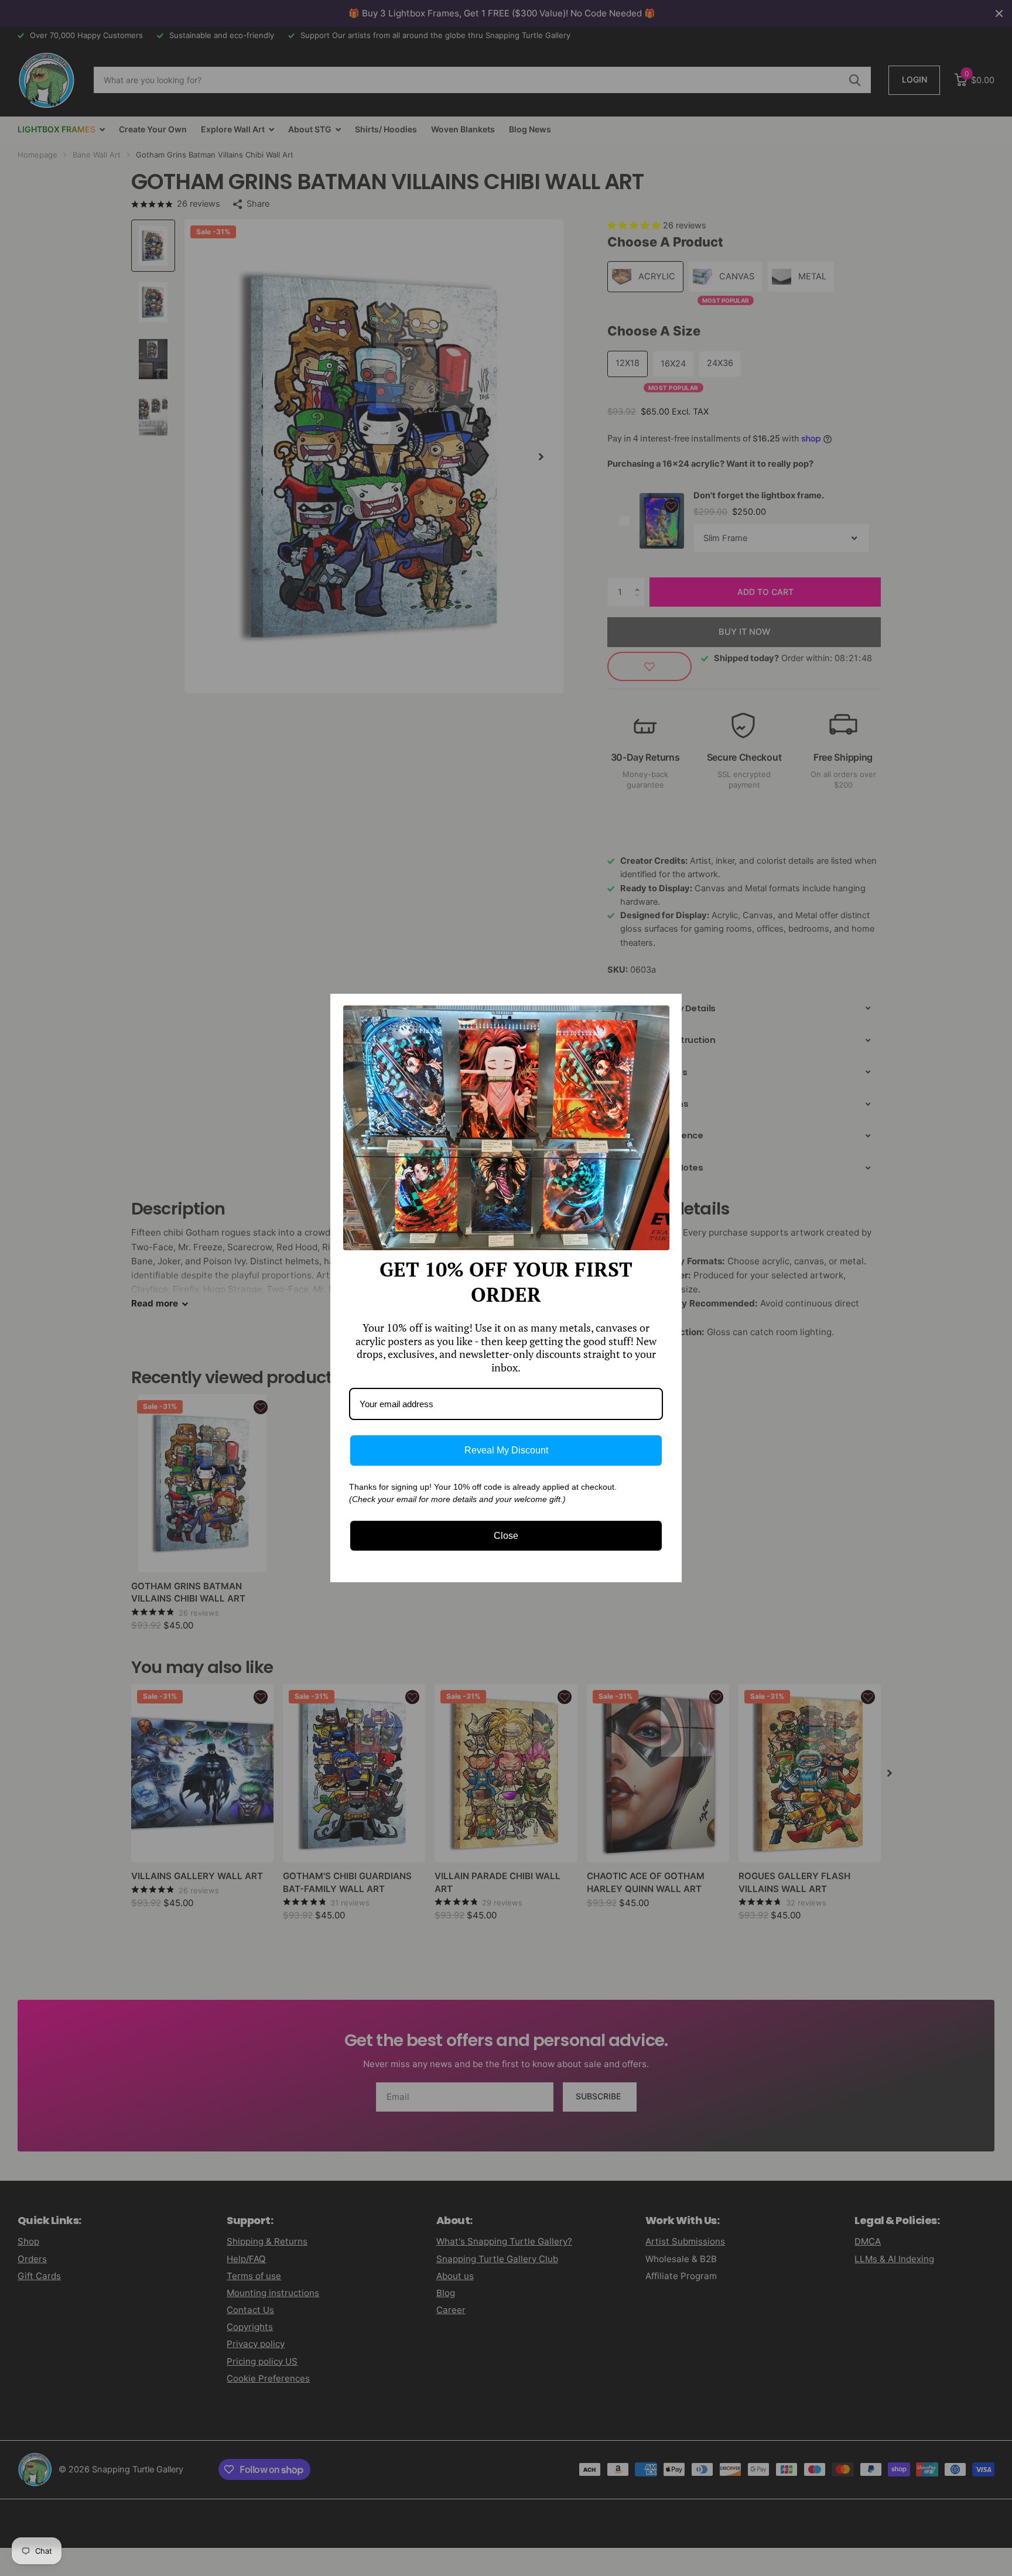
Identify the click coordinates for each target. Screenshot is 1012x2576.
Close (506, 1536)
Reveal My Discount (506, 1450)
